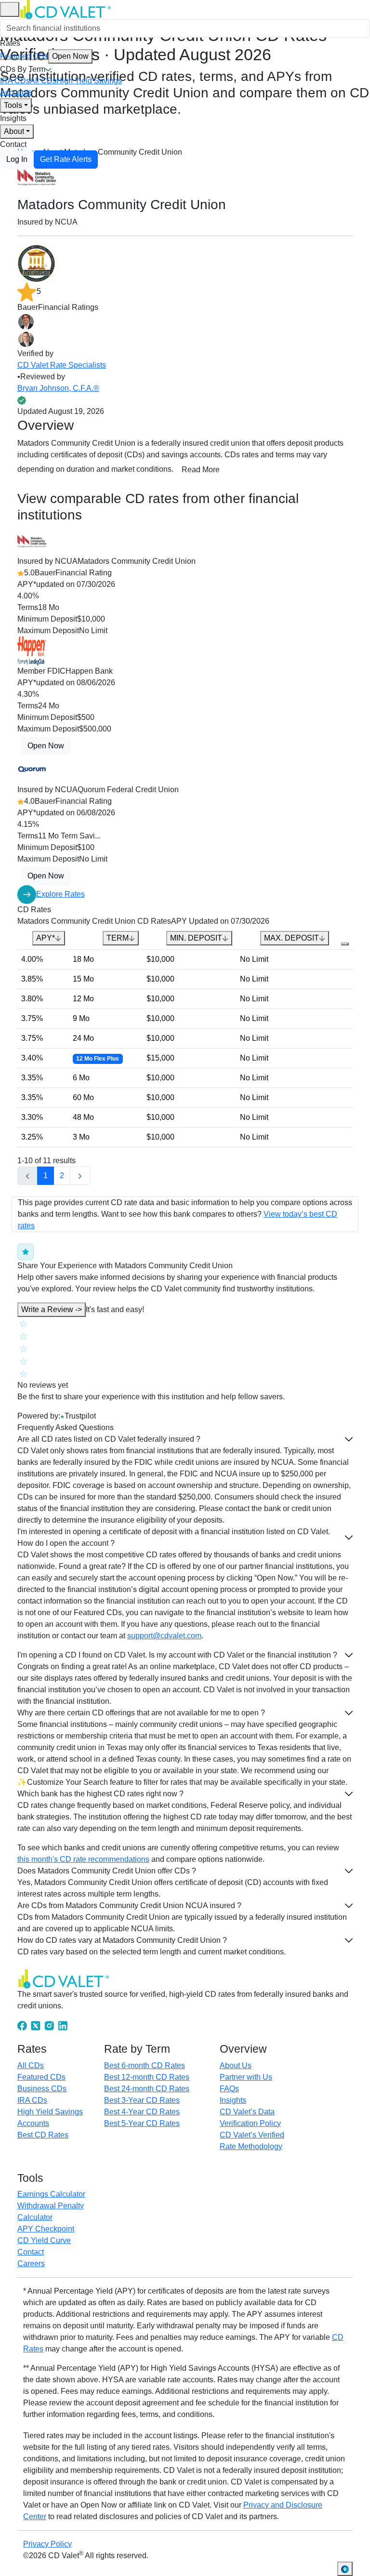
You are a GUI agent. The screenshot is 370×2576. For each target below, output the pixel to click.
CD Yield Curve (44, 2240)
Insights (13, 118)
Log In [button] (17, 159)
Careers (31, 2264)
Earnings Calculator (51, 2194)
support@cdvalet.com (164, 1636)
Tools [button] (13, 105)
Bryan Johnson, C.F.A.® (58, 388)
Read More (201, 470)
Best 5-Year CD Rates (142, 2123)
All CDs (43, 81)
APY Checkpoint (46, 2229)
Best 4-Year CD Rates (142, 2112)
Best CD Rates (43, 2135)
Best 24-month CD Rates (147, 2089)
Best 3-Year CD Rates (142, 2100)
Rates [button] (10, 43)
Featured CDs (44, 56)
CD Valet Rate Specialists (62, 365)
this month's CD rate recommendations (83, 1859)
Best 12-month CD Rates (147, 2077)
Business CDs (42, 2089)
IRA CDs (15, 81)
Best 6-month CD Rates (145, 2065)
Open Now (70, 56)
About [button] (14, 131)
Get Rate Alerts (66, 159)
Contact (13, 144)
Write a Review (52, 1309)
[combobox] (185, 28)
